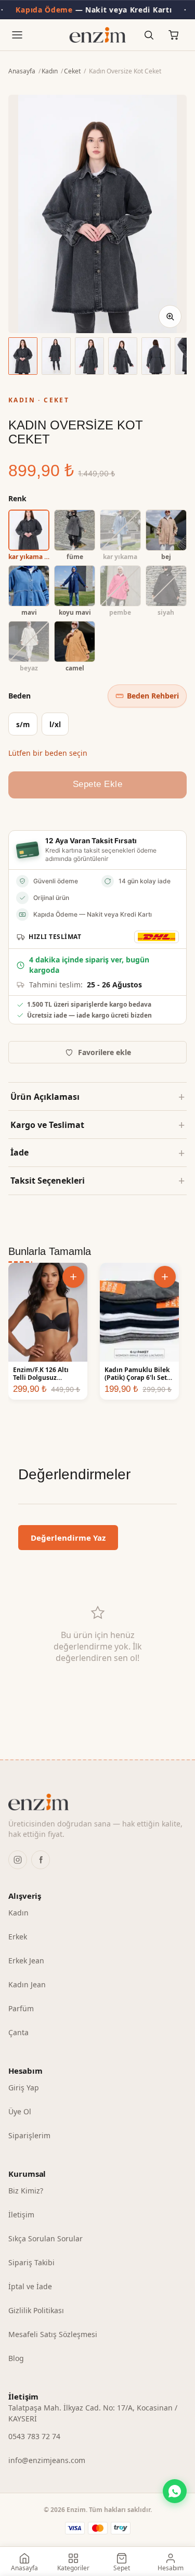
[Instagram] (18, 1860)
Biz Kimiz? (26, 2191)
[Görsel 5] (156, 356)
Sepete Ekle (98, 784)
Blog (16, 2358)
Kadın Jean (27, 1984)
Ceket (72, 71)
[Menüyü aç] (17, 35)
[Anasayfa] (97, 35)
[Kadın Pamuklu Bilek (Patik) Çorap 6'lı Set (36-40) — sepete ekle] (165, 1277)
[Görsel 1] (23, 356)
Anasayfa (22, 71)
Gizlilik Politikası (36, 2310)
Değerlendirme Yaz (68, 1538)
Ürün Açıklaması (45, 1097)
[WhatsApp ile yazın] (175, 2491)
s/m (23, 724)
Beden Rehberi (153, 696)
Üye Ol (20, 2111)
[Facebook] (41, 1860)
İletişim (21, 2215)
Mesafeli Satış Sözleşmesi (53, 2334)
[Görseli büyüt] (170, 316)
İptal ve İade (30, 2286)
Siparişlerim (29, 2135)
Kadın (50, 71)
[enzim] (97, 1802)
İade (19, 1152)
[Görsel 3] (89, 356)
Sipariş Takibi (31, 2262)
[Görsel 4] (123, 356)
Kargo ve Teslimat (47, 1125)
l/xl (55, 724)
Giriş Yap (24, 2088)
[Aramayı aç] (149, 35)
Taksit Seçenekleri (48, 1181)
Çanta (18, 2032)
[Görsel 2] (56, 356)
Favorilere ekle (105, 1052)
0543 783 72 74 (34, 2436)
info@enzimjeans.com (47, 2460)
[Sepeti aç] (174, 35)
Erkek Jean (26, 1960)
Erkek (18, 1937)
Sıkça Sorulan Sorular (45, 2238)
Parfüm (21, 2008)
